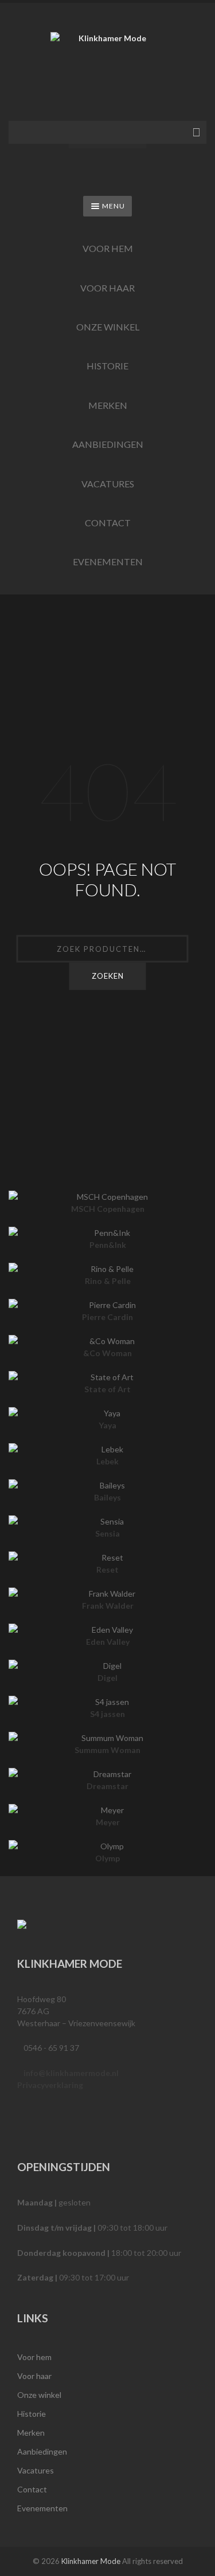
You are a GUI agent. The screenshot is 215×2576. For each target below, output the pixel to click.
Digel (107, 1678)
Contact (108, 523)
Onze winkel (108, 327)
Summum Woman (107, 1750)
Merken (108, 405)
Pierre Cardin (107, 1317)
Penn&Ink (108, 1245)
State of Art (107, 1389)
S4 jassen (107, 1714)
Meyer (108, 1822)
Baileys (107, 1497)
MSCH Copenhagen (108, 1209)
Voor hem (108, 248)
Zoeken (108, 976)
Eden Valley (108, 1642)
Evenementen (108, 562)
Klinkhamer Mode (91, 2561)
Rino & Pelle (108, 1281)
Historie (107, 366)
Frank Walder (108, 1606)
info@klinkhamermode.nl (71, 2073)
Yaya (107, 1425)
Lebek (107, 1461)
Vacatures (108, 484)
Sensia (107, 1533)
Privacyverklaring (50, 2085)
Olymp (107, 1858)
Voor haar (107, 288)
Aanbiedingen (108, 444)
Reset (107, 1569)
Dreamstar (107, 1786)
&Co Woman (107, 1353)
